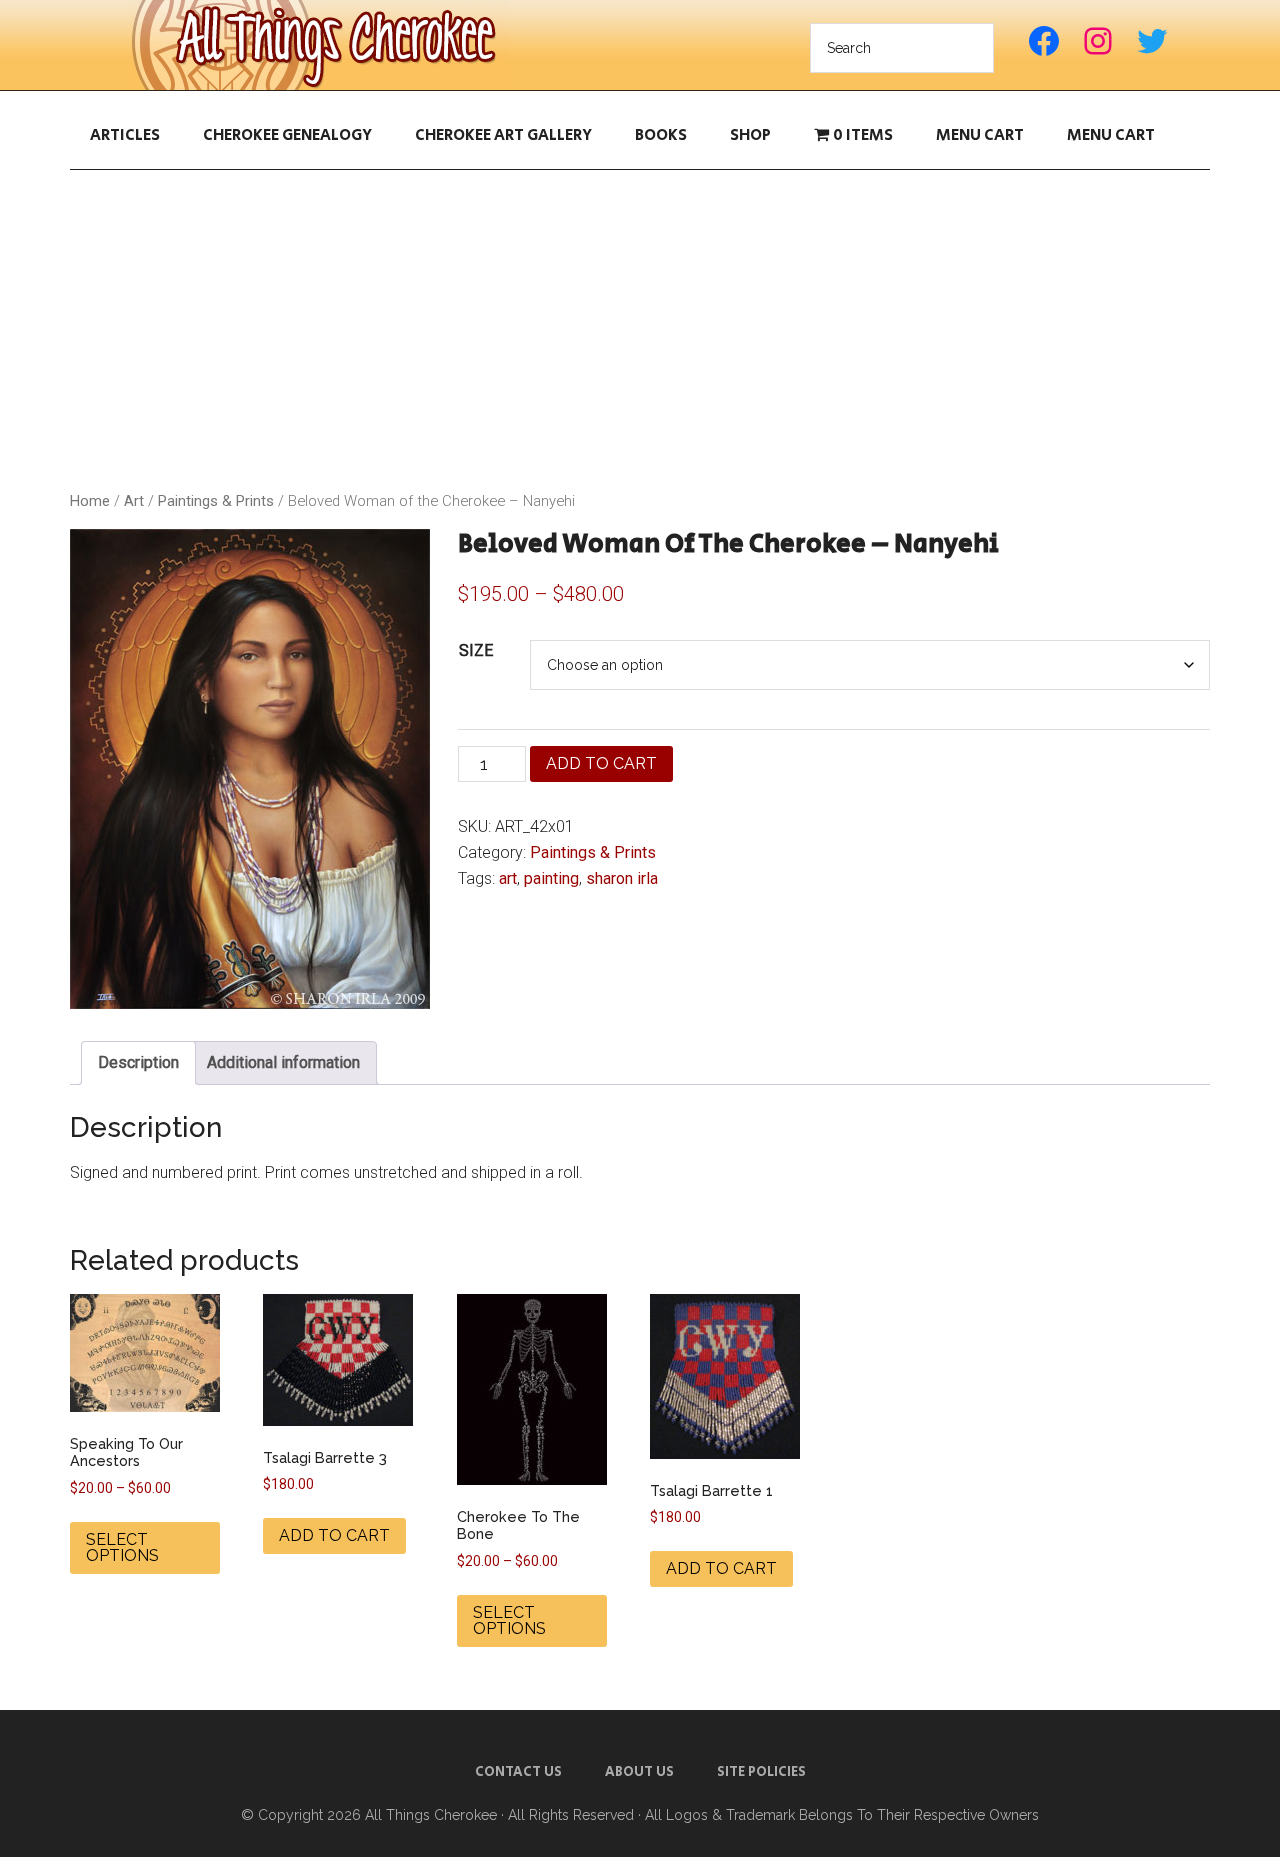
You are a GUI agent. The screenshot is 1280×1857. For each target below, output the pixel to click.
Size (476, 650)
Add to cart (601, 763)
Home (90, 501)
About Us (639, 1772)
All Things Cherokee (320, 45)
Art (134, 501)
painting (551, 878)
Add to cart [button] (334, 1535)
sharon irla (622, 878)
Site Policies (761, 1772)
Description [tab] (138, 1062)
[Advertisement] (640, 330)
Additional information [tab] (283, 1062)
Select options (122, 1547)
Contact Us (518, 1772)
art (508, 878)
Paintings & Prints (216, 501)
